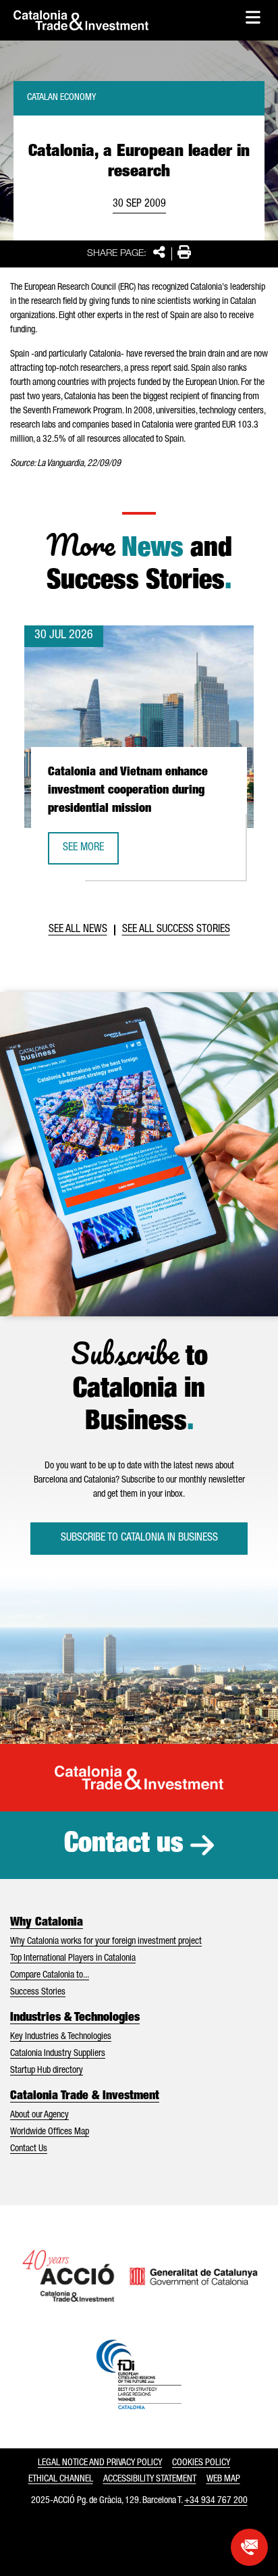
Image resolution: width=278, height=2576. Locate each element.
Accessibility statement (150, 2479)
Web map (223, 2479)
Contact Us (29, 2149)
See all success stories (176, 930)
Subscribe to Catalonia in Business (139, 1539)
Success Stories (38, 1992)
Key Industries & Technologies (61, 2037)
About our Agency (39, 2115)
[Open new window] (249, 2547)
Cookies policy (201, 2463)
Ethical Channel (61, 2479)
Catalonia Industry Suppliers (58, 2054)
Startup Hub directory (47, 2071)
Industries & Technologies (75, 2018)
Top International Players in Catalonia (73, 1959)
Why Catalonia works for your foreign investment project (106, 1942)
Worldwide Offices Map (50, 2132)
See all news (78, 930)
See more (90, 852)
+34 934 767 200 (216, 2501)
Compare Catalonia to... (50, 1976)
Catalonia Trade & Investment (85, 2096)
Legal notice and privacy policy (100, 2463)
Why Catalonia (47, 1923)
